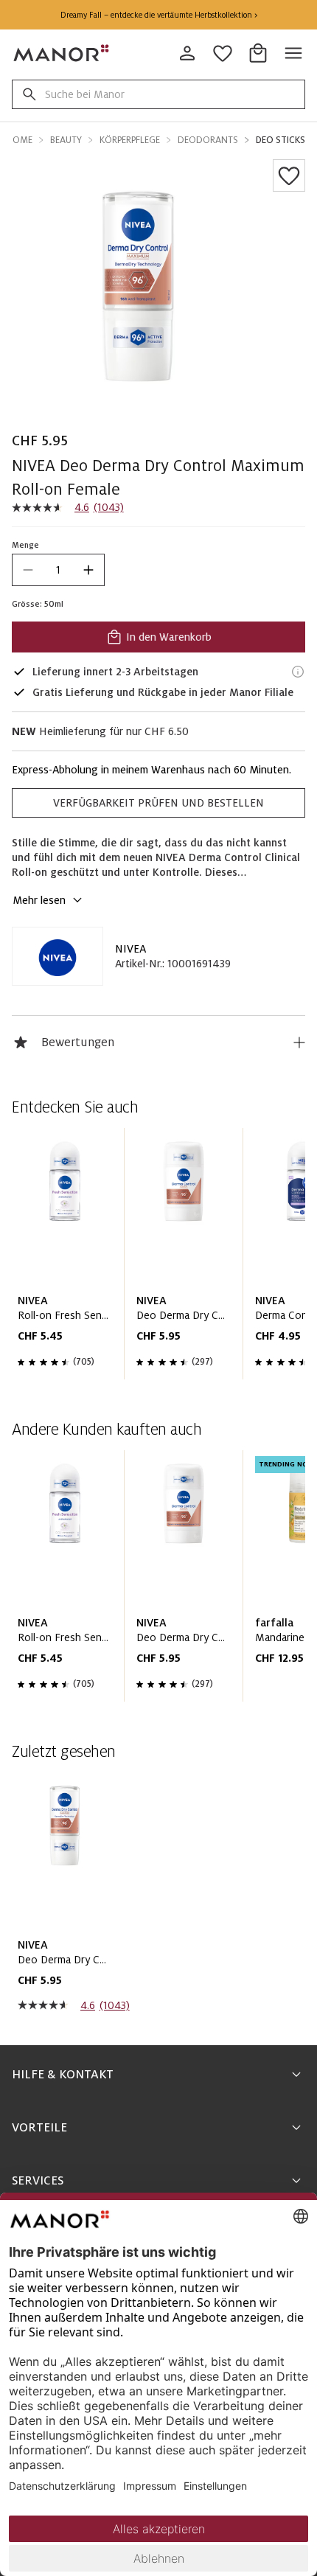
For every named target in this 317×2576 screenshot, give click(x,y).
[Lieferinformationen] (298, 672)
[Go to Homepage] (62, 53)
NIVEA (130, 949)
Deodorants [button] (208, 140)
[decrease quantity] (28, 570)
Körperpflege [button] (130, 140)
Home (19, 140)
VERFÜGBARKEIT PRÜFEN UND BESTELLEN (158, 803)
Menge (25, 545)
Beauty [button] (66, 140)
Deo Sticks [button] (281, 140)
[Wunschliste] (289, 175)
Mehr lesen (39, 900)
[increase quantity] (88, 570)
